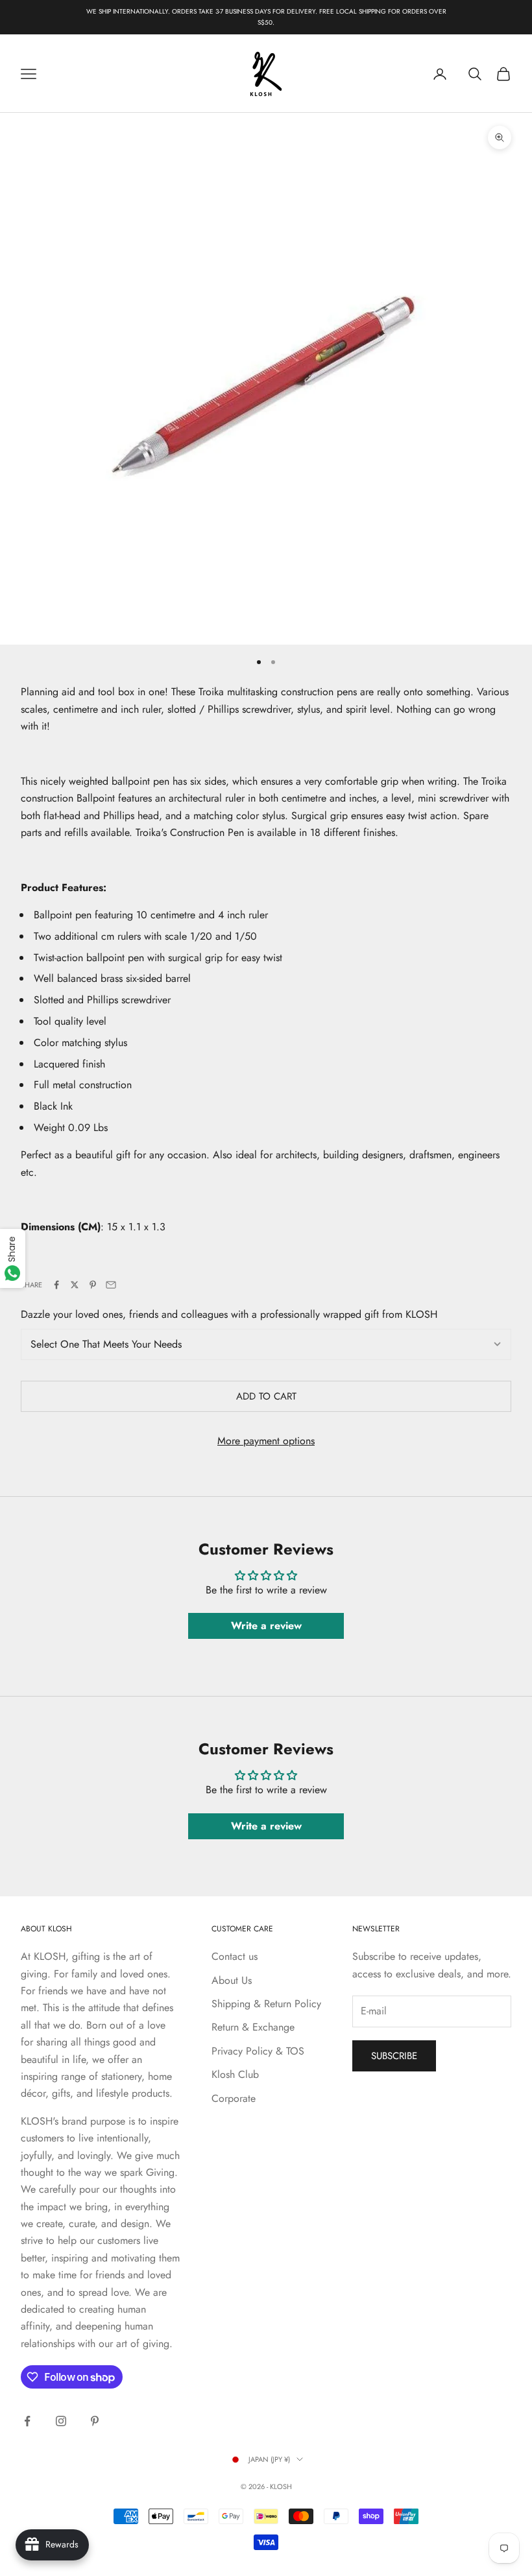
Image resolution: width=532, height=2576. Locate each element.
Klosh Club (235, 2074)
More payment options (266, 1441)
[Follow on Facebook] (27, 2421)
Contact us (235, 1956)
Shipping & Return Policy (266, 2004)
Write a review (266, 1626)
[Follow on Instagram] (61, 2421)
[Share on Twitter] (75, 1285)
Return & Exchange (253, 2027)
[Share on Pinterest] (93, 1285)
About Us (232, 1980)
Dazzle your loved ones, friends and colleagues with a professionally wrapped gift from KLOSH (229, 1314)
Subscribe (394, 2056)
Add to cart (266, 1396)
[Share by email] (111, 1285)
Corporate (234, 2098)
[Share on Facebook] (56, 1285)
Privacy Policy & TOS (258, 2051)
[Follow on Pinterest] (95, 2421)
